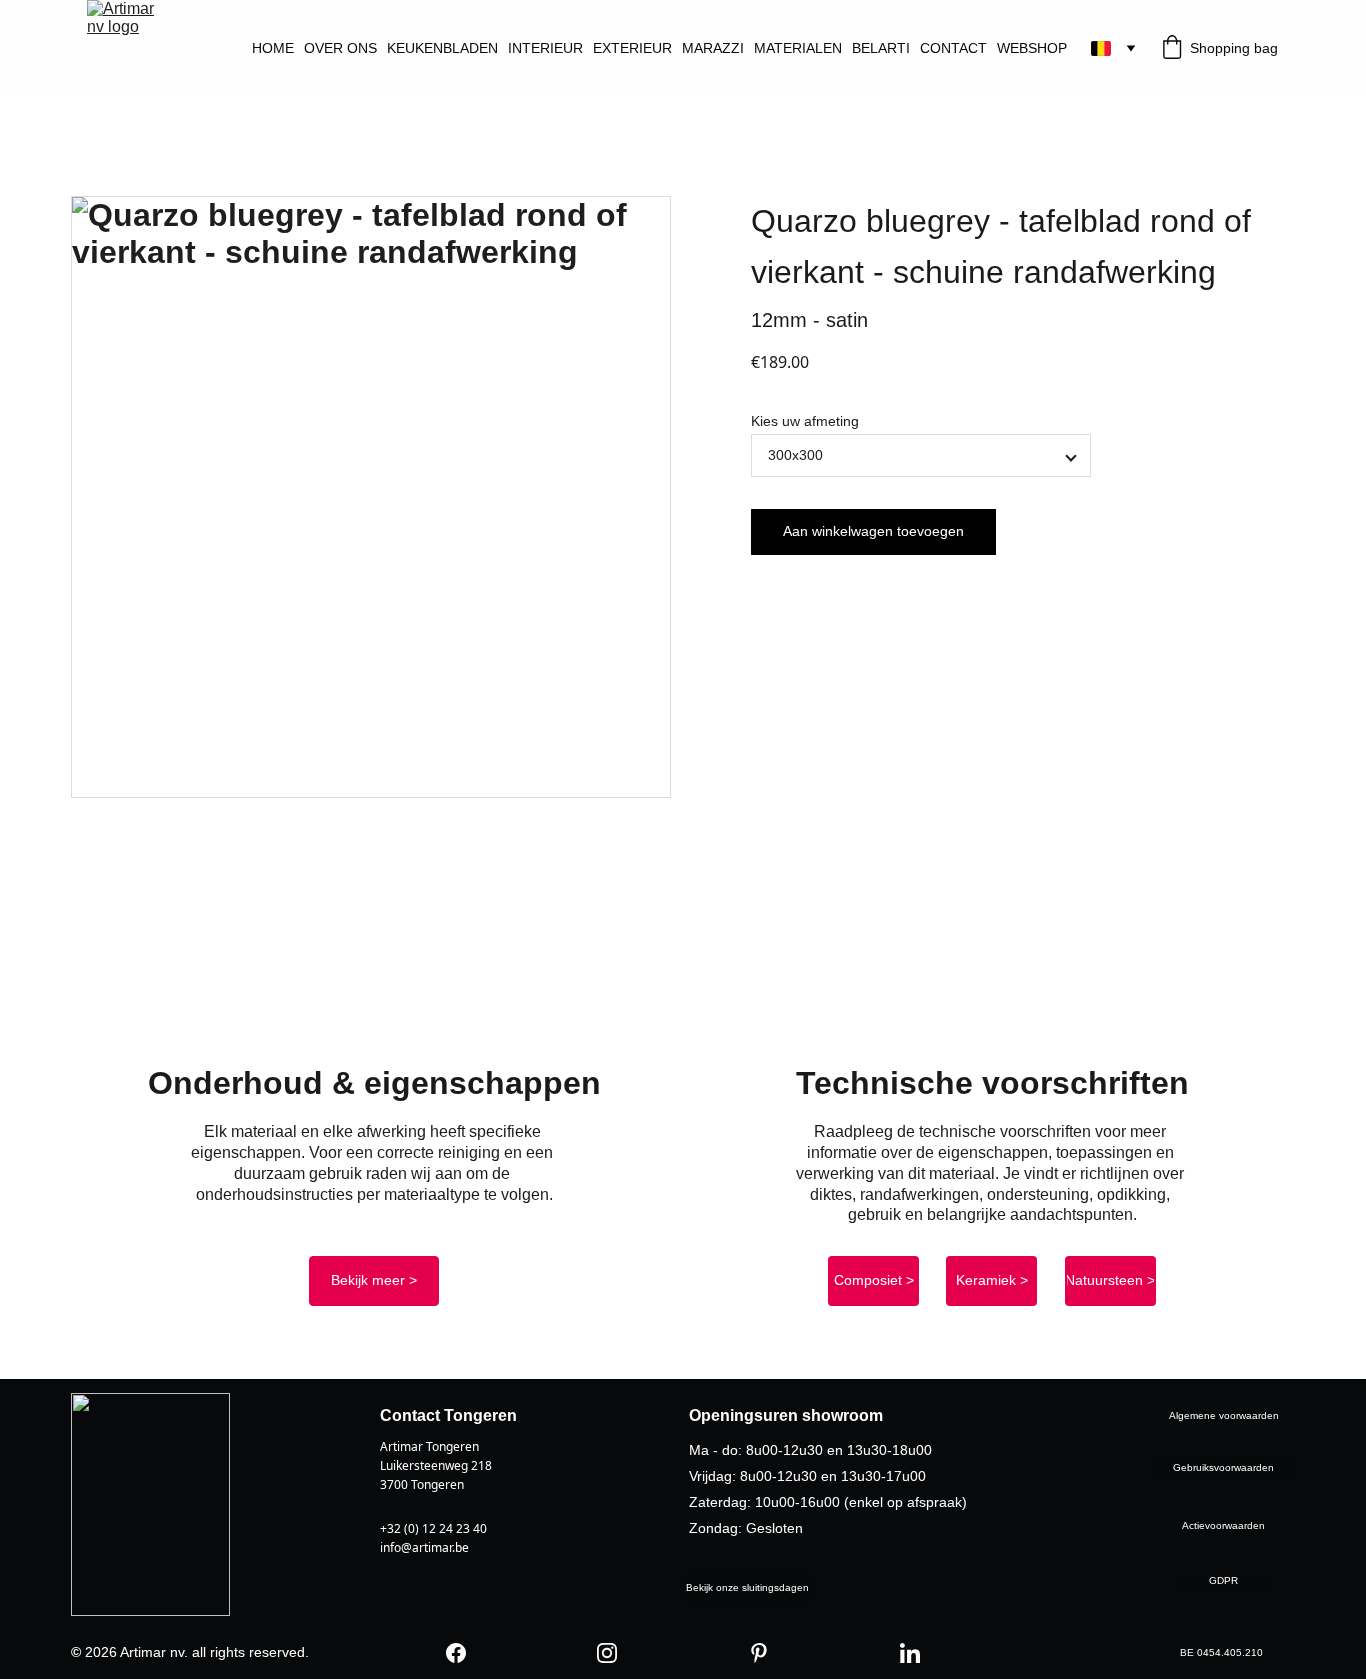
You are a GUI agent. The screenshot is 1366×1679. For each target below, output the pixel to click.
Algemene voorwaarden (1224, 1415)
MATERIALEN (798, 48)
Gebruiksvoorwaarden (1223, 1467)
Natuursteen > (1110, 1280)
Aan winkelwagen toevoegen (873, 531)
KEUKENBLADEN (442, 48)
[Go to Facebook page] (456, 1653)
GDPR (1223, 1580)
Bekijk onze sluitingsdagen (747, 1587)
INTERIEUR (545, 48)
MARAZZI (713, 48)
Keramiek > (992, 1280)
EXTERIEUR (632, 48)
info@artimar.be (424, 1547)
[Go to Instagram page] (607, 1653)
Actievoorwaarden (1223, 1525)
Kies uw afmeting (805, 421)
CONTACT (953, 48)
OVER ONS (340, 48)
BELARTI (881, 48)
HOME (273, 48)
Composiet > (874, 1280)
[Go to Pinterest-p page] (759, 1653)
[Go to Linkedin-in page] (910, 1653)
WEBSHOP (1032, 48)
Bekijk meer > (374, 1280)
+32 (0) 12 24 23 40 (433, 1528)
